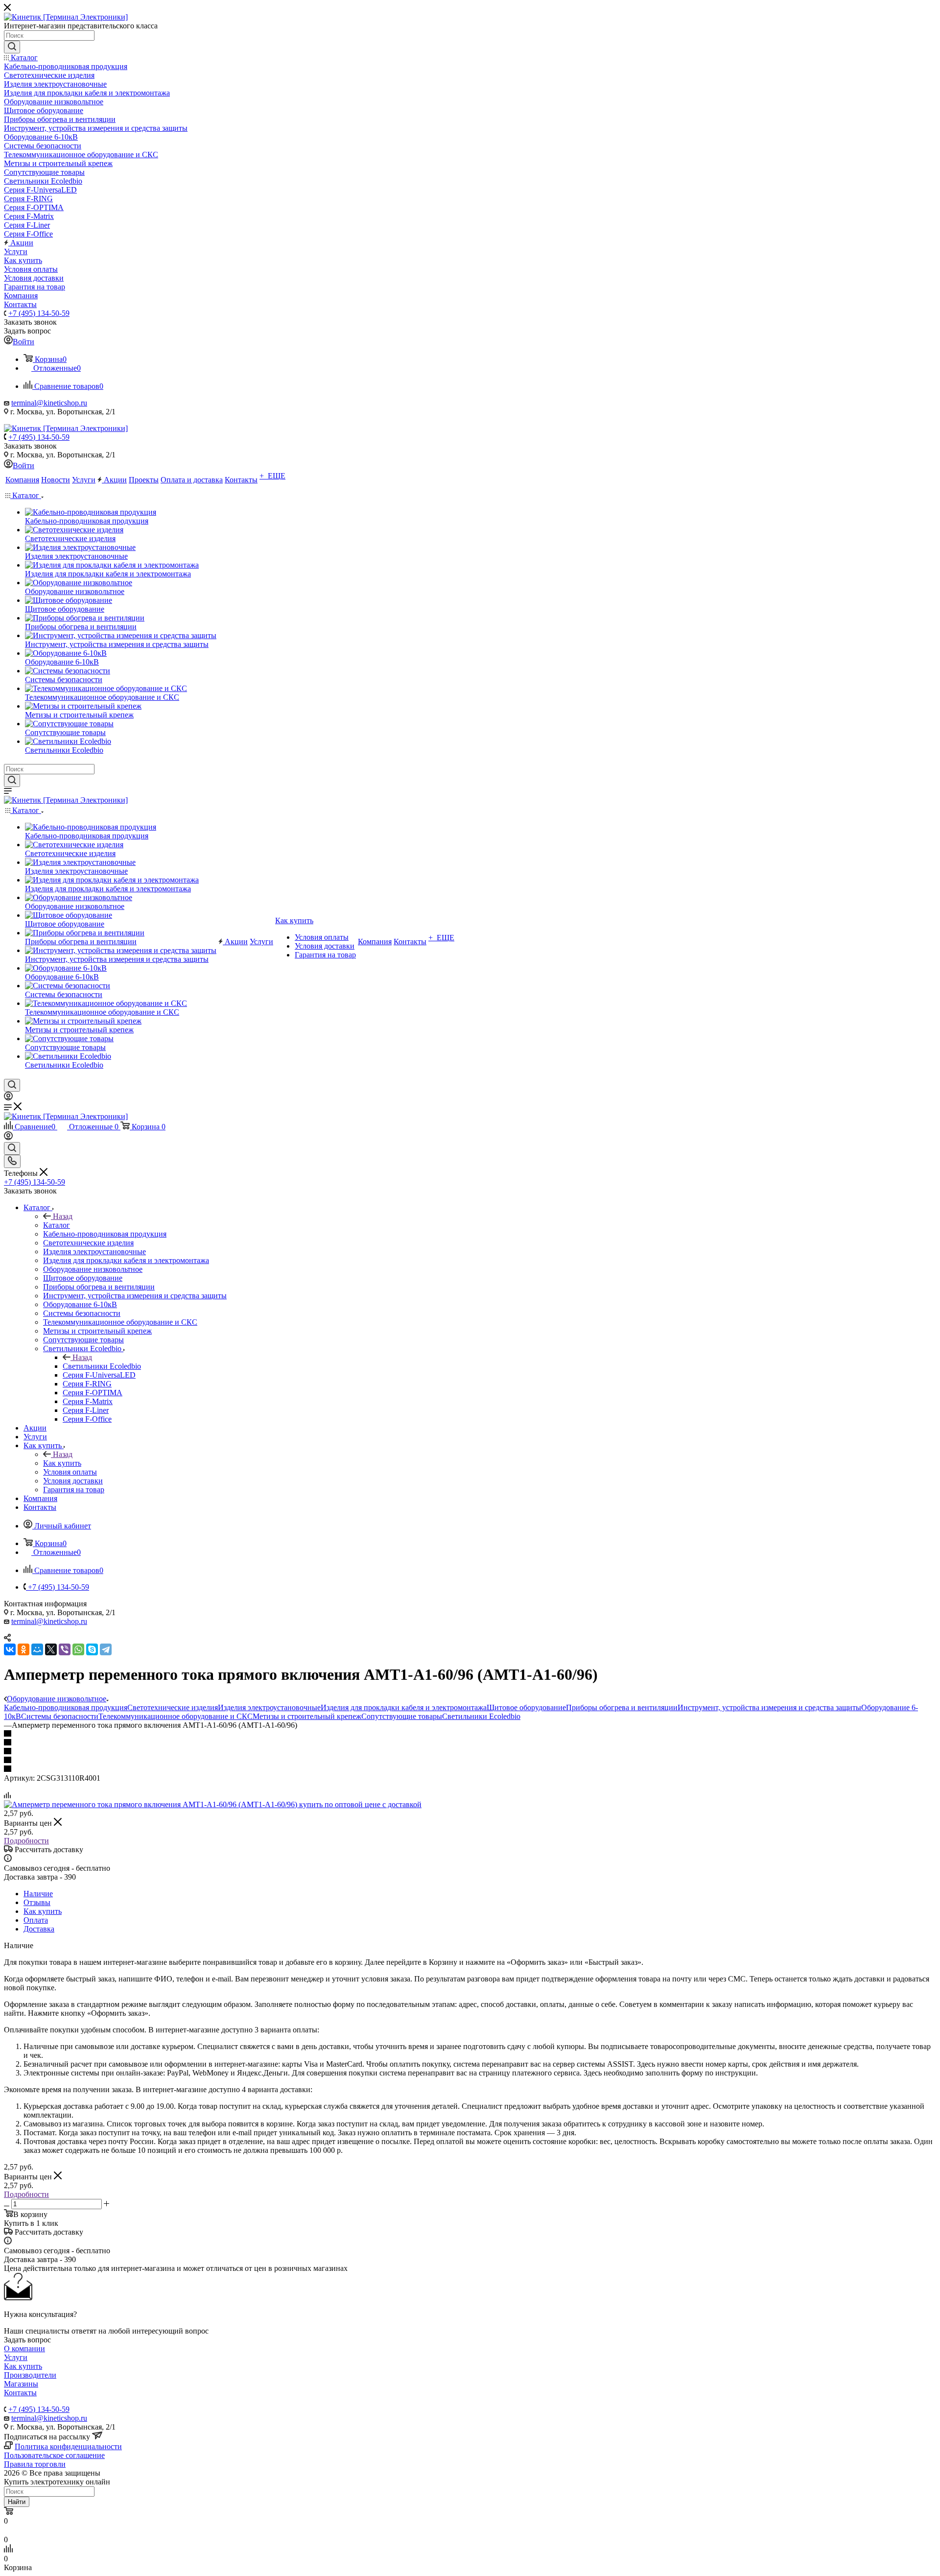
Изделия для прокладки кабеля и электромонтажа (404, 1707)
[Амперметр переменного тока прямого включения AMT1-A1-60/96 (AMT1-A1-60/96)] (213, 1804)
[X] (51, 1649)
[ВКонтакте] (10, 1649)
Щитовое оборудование (526, 1707)
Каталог (57, 1225)
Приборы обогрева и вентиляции (622, 1707)
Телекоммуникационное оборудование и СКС (176, 1716)
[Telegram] (106, 1649)
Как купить (62, 1463)
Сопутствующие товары (402, 1716)
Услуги (16, 2357)
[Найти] (12, 47)
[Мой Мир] (37, 1649)
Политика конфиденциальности (68, 2446)
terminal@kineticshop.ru (49, 403)
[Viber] (65, 1649)
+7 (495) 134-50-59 (39, 313)
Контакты (20, 2393)
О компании (24, 2349)
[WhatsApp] (78, 1649)
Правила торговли (35, 2464)
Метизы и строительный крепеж (307, 1716)
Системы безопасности (60, 1716)
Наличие (38, 1894)
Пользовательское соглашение (54, 2455)
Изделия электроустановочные (269, 1707)
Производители (30, 2375)
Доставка (39, 1929)
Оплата (36, 1920)
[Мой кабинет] (8, 1098)
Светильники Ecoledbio (102, 1366)
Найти (17, 2502)
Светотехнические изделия (173, 1707)
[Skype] (92, 1649)
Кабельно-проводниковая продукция (66, 1707)
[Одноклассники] (23, 1649)
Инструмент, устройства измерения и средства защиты (769, 1707)
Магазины (21, 2384)
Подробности (26, 1841)
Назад (63, 1216)
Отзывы (37, 1902)
